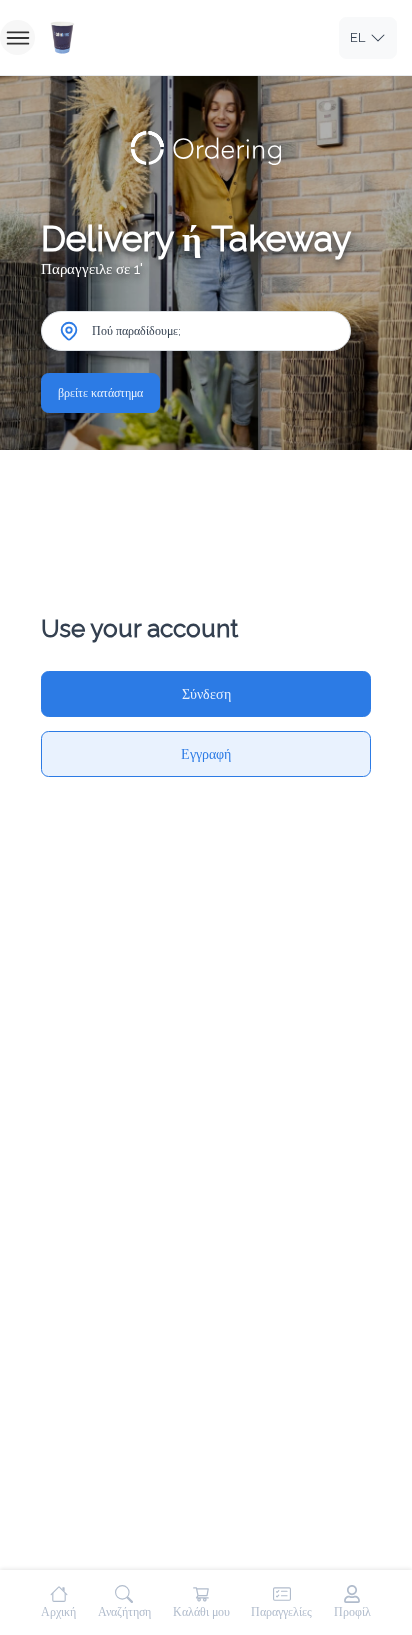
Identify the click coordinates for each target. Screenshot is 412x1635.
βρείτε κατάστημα (100, 393)
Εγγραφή (206, 754)
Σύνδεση (206, 694)
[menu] (17, 37)
